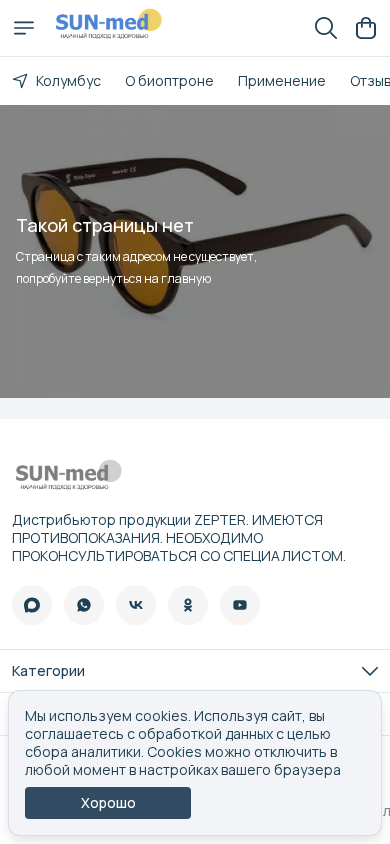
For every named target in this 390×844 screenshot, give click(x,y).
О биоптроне (169, 80)
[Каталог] (24, 28)
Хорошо (108, 802)
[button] (32, 605)
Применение (282, 80)
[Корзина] (366, 28)
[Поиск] (326, 28)
